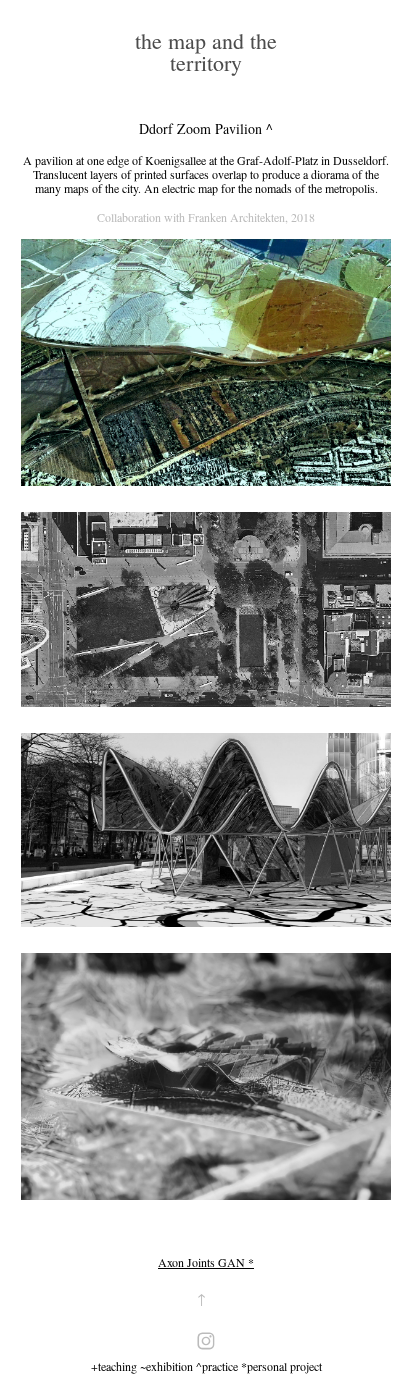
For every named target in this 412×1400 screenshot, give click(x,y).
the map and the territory (209, 51)
